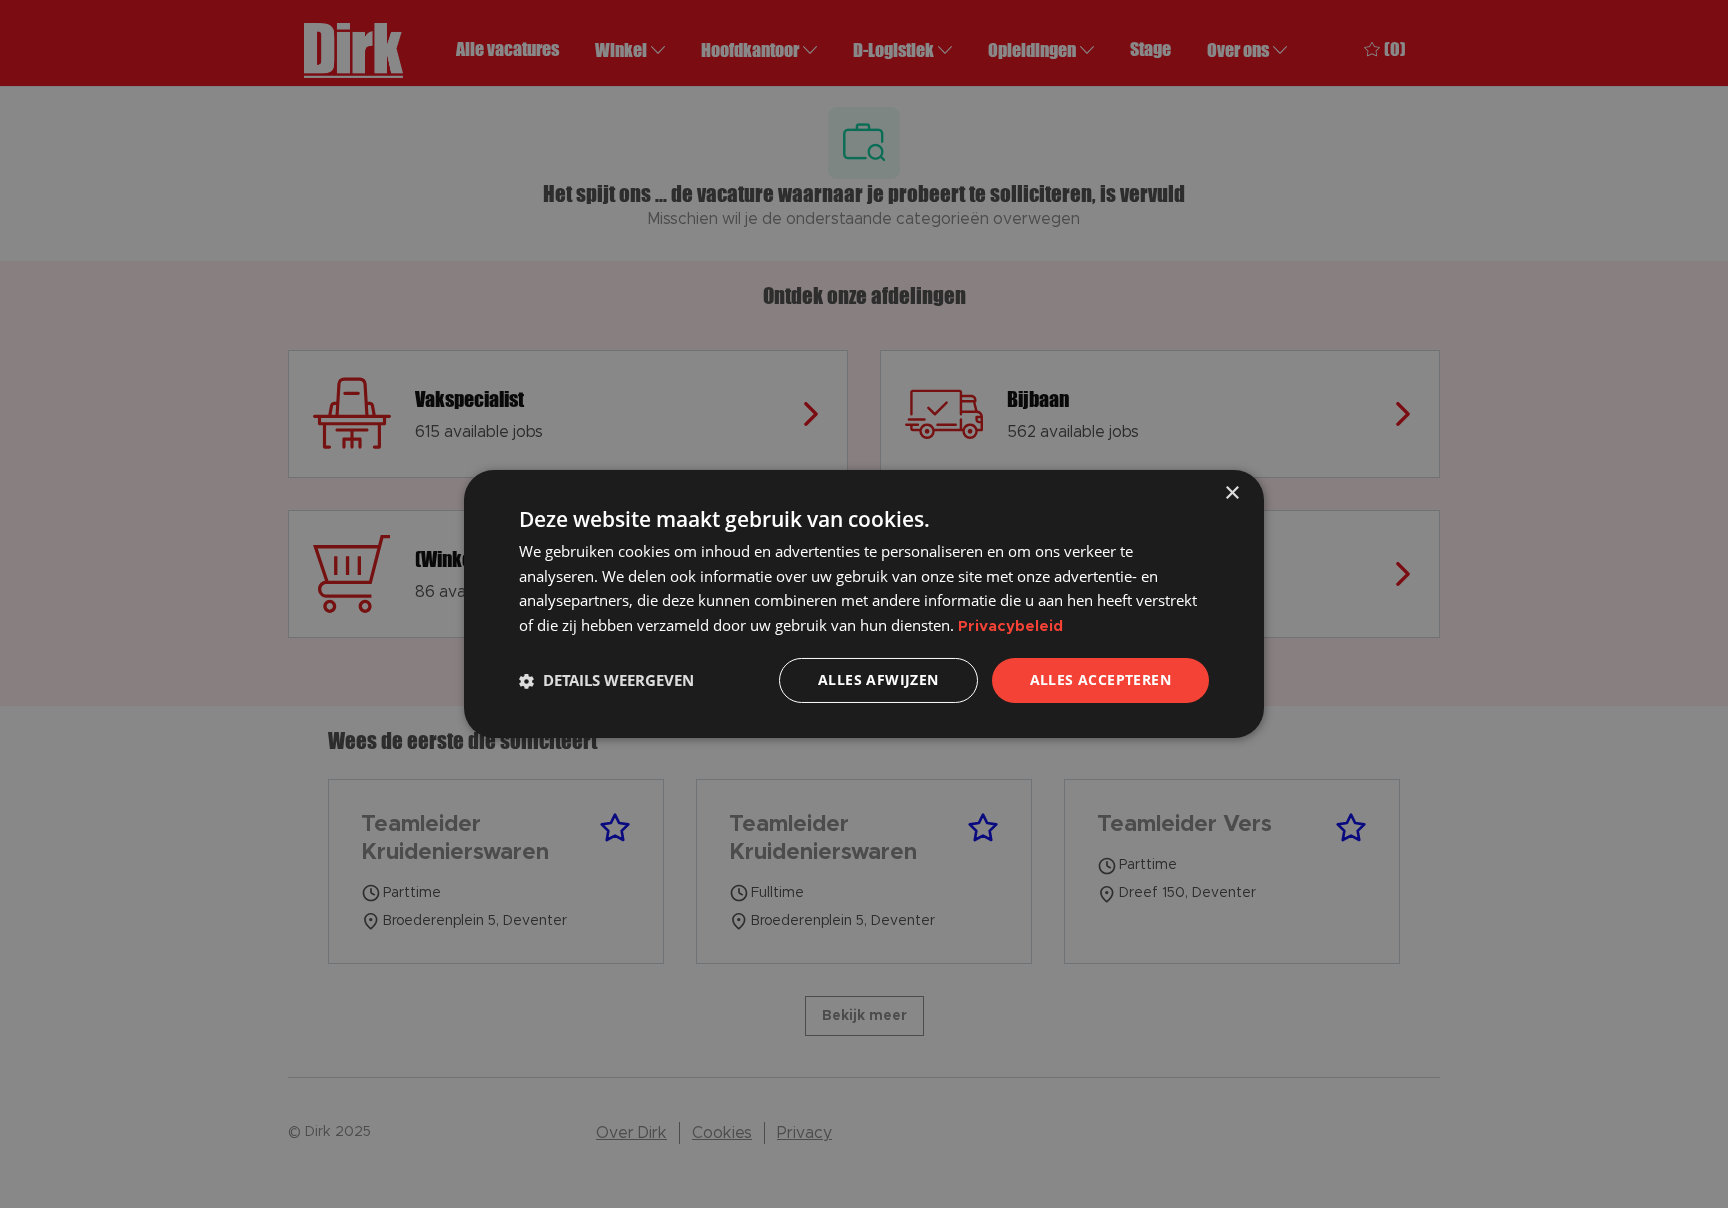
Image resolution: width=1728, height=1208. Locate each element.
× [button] (1231, 493)
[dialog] (864, 604)
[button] (606, 681)
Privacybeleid (1010, 627)
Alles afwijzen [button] (878, 679)
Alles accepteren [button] (1100, 679)
